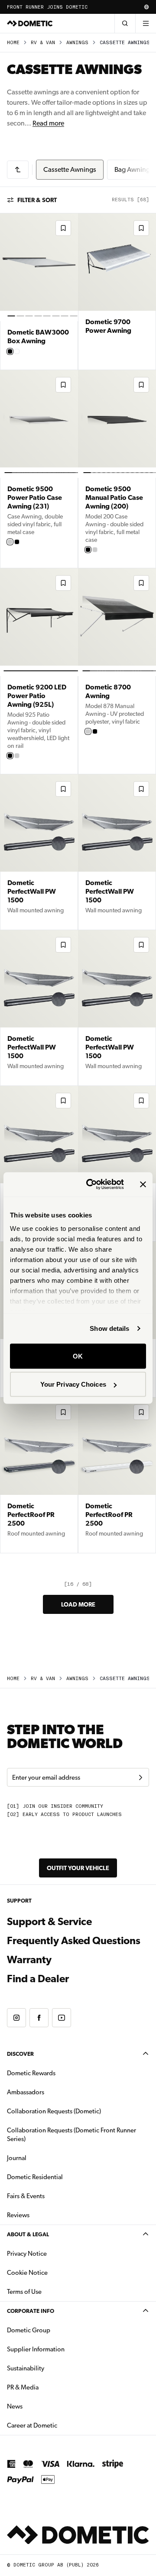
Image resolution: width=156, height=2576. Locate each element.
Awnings (77, 43)
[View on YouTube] (62, 2018)
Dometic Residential (62, 2177)
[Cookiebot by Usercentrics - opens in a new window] (91, 1185)
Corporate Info (31, 2311)
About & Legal (28, 2234)
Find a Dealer (38, 1979)
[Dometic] (30, 23)
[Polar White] (10, 542)
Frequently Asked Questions (74, 1941)
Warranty (29, 1960)
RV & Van (43, 43)
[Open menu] (146, 23)
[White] (17, 351)
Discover (20, 2054)
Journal (17, 2158)
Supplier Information (36, 2349)
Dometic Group (56, 2330)
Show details (109, 1328)
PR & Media (50, 2387)
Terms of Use (24, 2292)
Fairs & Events (26, 2196)
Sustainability (26, 2368)
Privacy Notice (27, 2254)
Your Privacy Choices (73, 1384)
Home (13, 43)
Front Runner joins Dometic (47, 7)
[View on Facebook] (39, 2018)
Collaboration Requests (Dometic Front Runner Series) (71, 2135)
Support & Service (49, 1922)
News (42, 2406)
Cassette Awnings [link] (125, 43)
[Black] (10, 351)
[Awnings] (18, 170)
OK (78, 1356)
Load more (78, 1604)
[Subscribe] (140, 1777)
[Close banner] (143, 1184)
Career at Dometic (59, 2425)
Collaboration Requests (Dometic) (54, 2111)
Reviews (18, 2215)
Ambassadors (26, 2092)
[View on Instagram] (16, 2018)
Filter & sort (37, 200)
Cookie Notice (27, 2273)
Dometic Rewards (31, 2073)
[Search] (125, 23)
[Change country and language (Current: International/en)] (146, 7)
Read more (48, 123)
